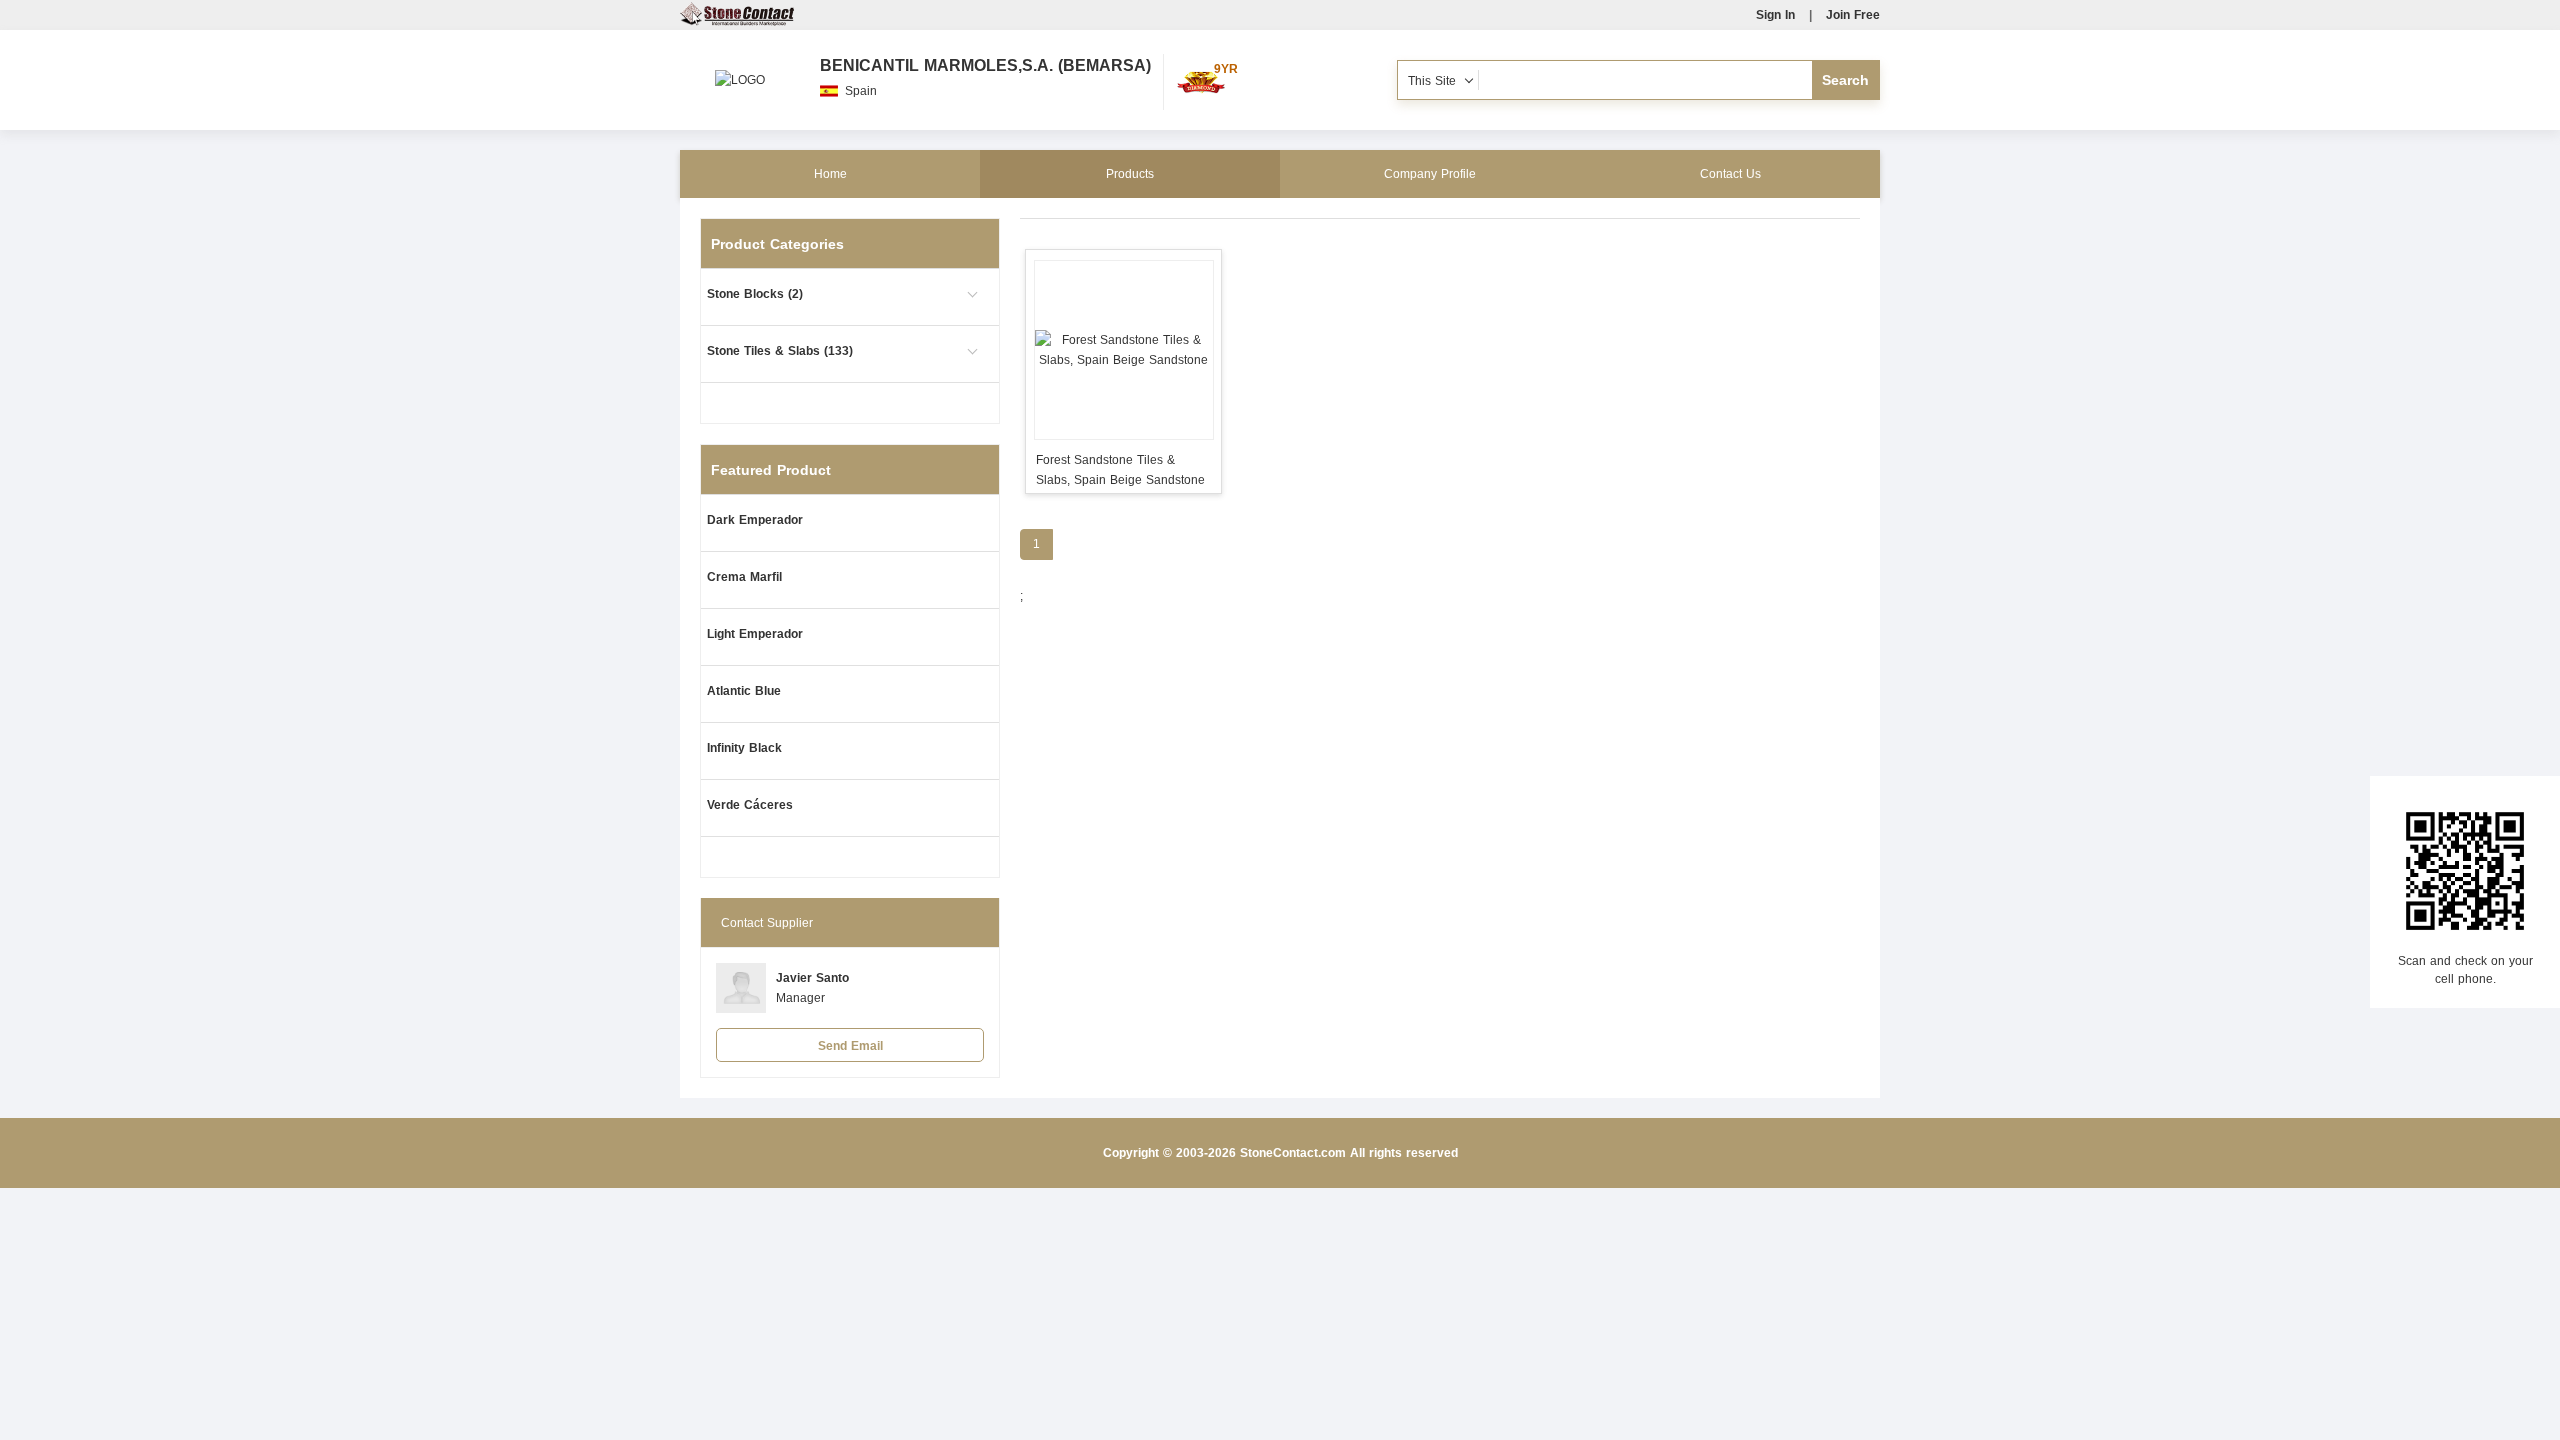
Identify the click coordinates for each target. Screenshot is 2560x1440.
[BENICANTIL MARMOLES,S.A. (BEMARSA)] (740, 70)
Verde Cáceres (750, 805)
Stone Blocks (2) (755, 294)
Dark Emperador (755, 520)
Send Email (850, 1046)
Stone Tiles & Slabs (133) (780, 351)
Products (1130, 174)
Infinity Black (744, 748)
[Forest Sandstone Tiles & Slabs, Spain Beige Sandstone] (1123, 350)
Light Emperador (755, 634)
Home (830, 174)
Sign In (1775, 15)
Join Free (1853, 15)
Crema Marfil (744, 577)
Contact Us (1730, 174)
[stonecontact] (737, 22)
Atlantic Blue (744, 691)
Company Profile (1430, 174)
